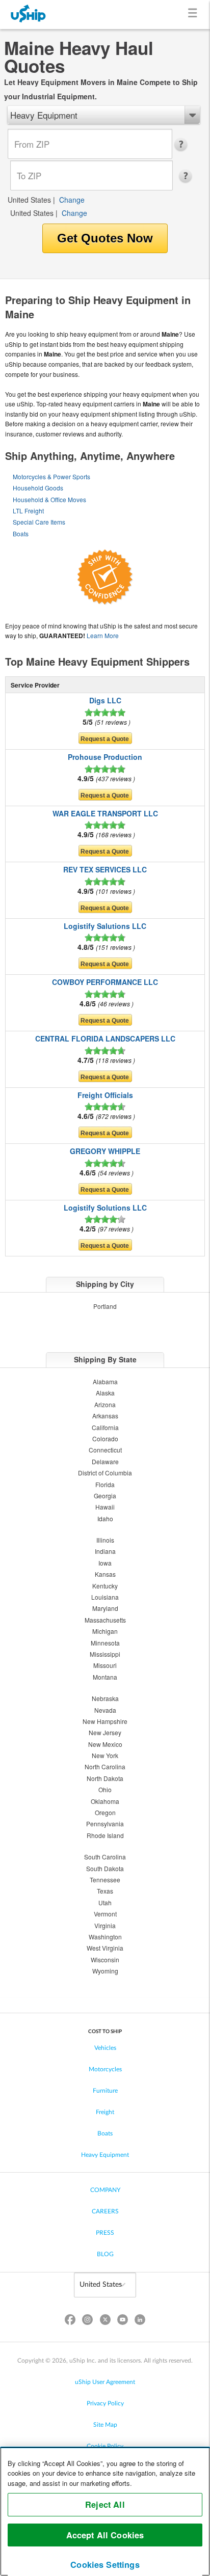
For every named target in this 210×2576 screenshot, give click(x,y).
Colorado (105, 1438)
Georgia (105, 1496)
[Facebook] (70, 2322)
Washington (105, 1937)
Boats (21, 533)
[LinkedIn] (140, 2322)
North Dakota (105, 1778)
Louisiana (105, 1597)
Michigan (105, 1631)
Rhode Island (105, 1835)
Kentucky (105, 1586)
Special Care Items (39, 522)
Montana (105, 1677)
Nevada (105, 1710)
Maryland (105, 1608)
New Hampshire (105, 1721)
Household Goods (38, 488)
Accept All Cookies (105, 2535)
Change (72, 200)
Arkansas (105, 1416)
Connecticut (105, 1450)
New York (105, 1755)
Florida (105, 1484)
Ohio (105, 1789)
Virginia (105, 1925)
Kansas (105, 1574)
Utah (105, 1902)
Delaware (105, 1461)
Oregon (105, 1812)
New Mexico (105, 1744)
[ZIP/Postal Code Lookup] (184, 145)
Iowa (105, 1563)
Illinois (105, 1540)
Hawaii (105, 1507)
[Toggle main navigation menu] (194, 15)
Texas (105, 1891)
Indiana (105, 1551)
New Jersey (105, 1732)
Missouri (105, 1665)
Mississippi (105, 1654)
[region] (105, 2511)
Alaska (105, 1393)
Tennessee (105, 1880)
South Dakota (105, 1868)
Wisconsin (105, 1960)
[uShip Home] (29, 15)
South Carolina (105, 1857)
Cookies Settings (105, 2565)
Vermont (105, 1914)
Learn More (103, 635)
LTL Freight (28, 511)
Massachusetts (105, 1620)
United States (29, 200)
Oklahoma (105, 1801)
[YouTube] (122, 2322)
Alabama (105, 1381)
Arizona (105, 1404)
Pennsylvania (105, 1824)
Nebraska (105, 1698)
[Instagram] (88, 2322)
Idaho (105, 1518)
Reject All (105, 2504)
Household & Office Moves (49, 499)
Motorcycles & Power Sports (51, 476)
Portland (105, 1306)
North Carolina (105, 1766)
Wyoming (105, 1971)
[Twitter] (105, 2322)
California (105, 1427)
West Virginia (105, 1948)
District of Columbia (105, 1473)
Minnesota (105, 1643)
